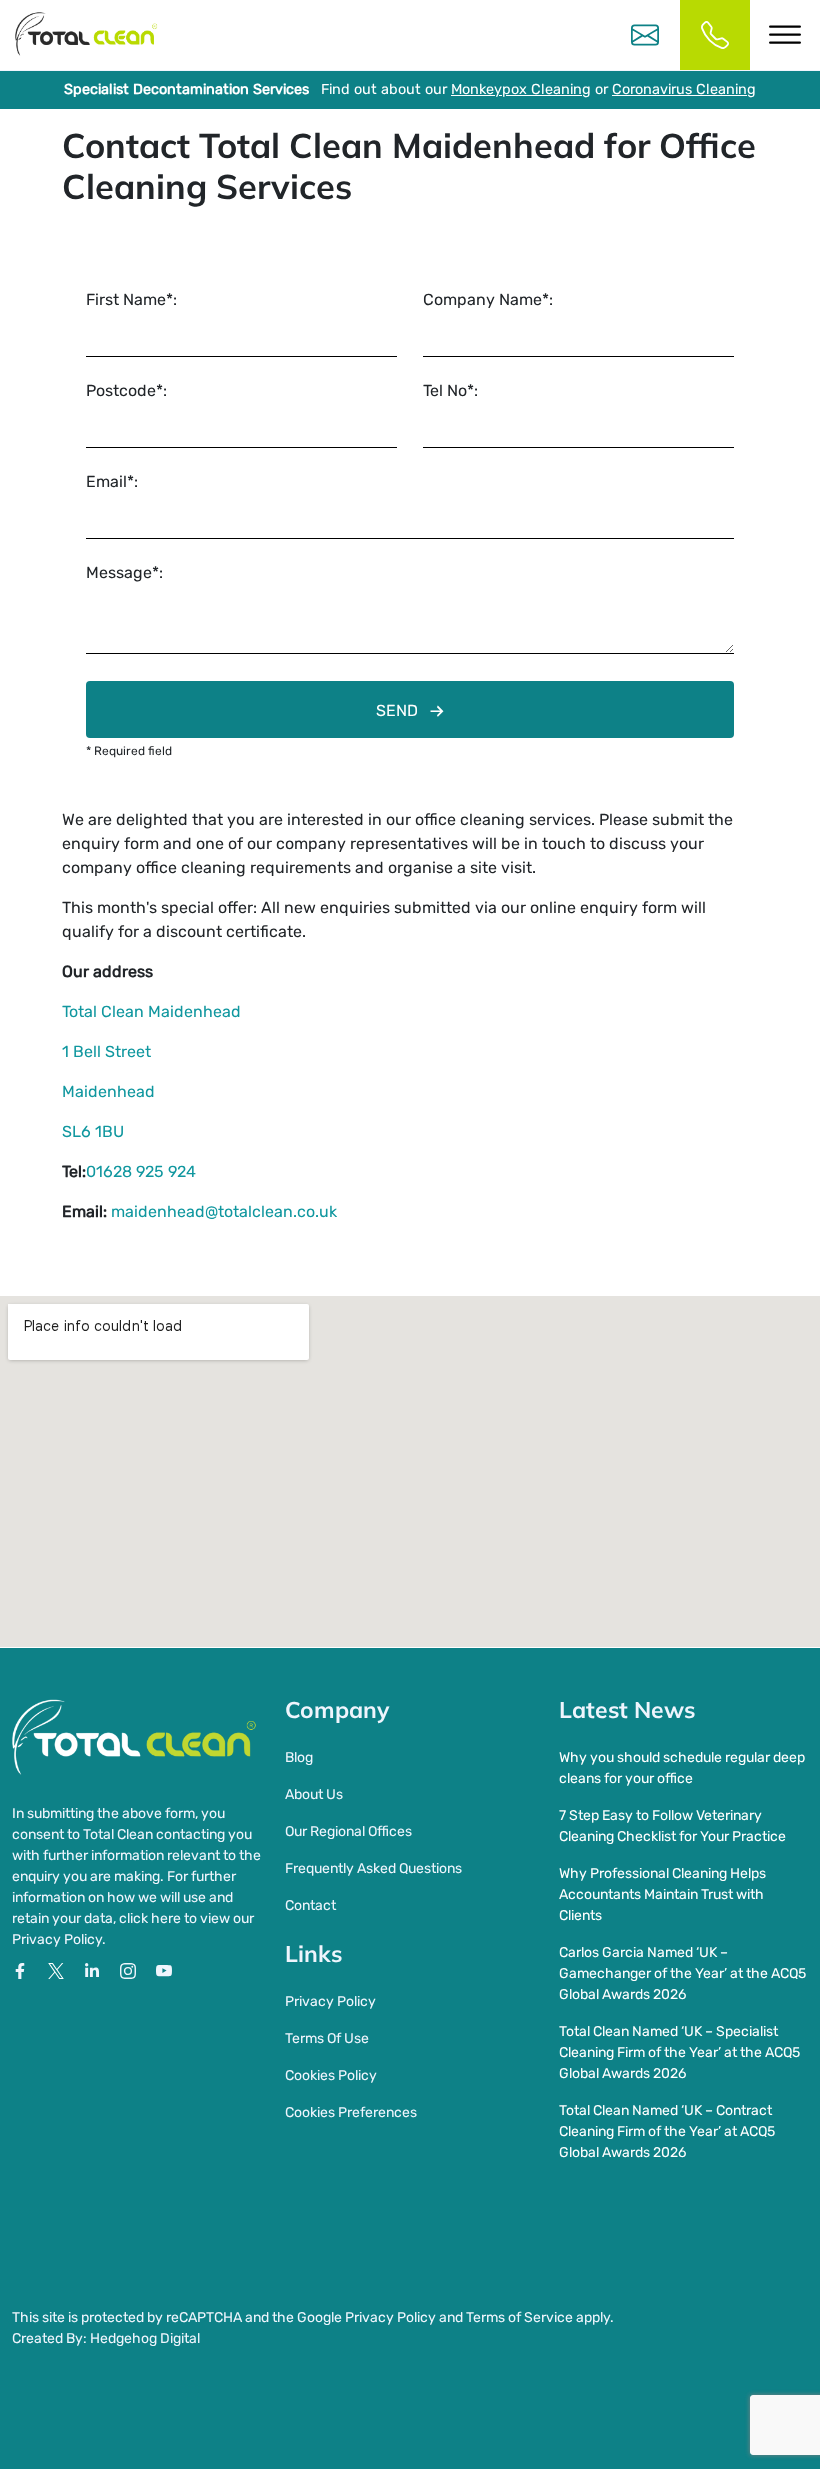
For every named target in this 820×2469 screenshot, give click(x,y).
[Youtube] (164, 1969)
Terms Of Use (327, 2038)
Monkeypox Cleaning (521, 89)
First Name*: (131, 299)
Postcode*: (126, 390)
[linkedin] (94, 1969)
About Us (314, 1794)
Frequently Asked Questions (373, 1868)
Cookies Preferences (351, 2112)
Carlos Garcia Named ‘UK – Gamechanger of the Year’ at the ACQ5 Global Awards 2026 (682, 1973)
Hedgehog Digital (145, 2338)
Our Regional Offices (348, 1831)
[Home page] (85, 35)
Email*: (112, 481)
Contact (310, 1905)
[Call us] (715, 35)
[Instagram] (130, 1969)
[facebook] (22, 1969)
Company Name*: (488, 299)
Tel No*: (450, 390)
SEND (397, 710)
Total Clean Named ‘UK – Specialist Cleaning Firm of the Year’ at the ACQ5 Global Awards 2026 (679, 2052)
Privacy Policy (330, 2001)
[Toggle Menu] (785, 34)
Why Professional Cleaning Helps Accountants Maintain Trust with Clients (662, 1894)
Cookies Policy (331, 2075)
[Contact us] (645, 35)
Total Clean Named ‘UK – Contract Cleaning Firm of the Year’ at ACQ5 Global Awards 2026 (667, 2131)
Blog (299, 1757)
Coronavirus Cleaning (684, 89)
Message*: (124, 572)
